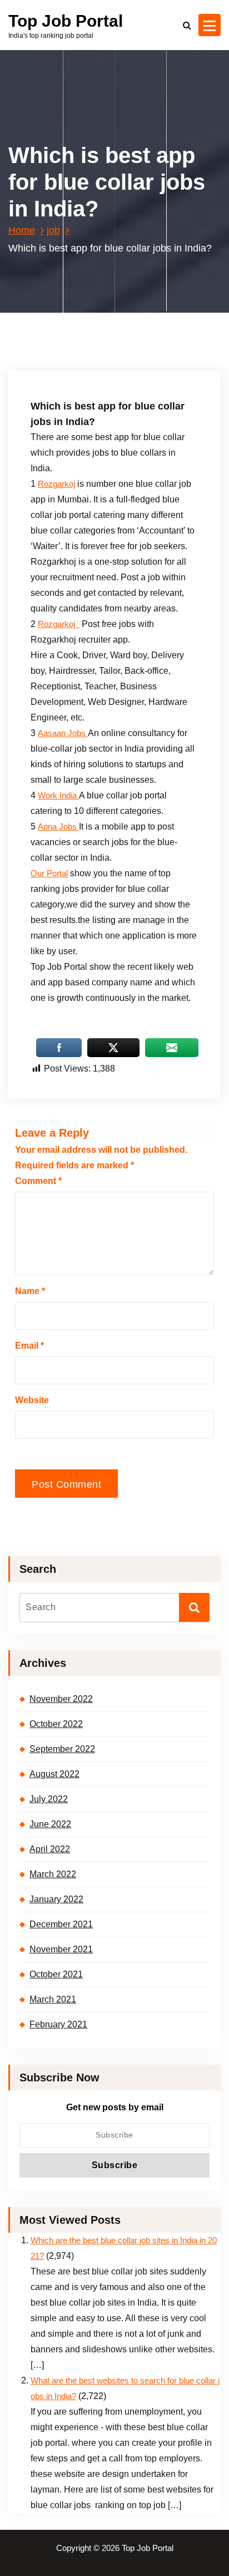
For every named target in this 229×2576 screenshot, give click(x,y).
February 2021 (58, 2024)
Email (29, 1346)
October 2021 (56, 1974)
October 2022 (56, 1724)
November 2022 (61, 1699)
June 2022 (50, 1824)
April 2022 (50, 1849)
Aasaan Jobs (63, 733)
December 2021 (61, 1924)
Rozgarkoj (56, 484)
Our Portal (49, 874)
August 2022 (54, 1774)
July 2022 (49, 1799)
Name (30, 1291)
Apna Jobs (58, 827)
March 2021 (53, 1999)
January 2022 (56, 1899)
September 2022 (62, 1749)
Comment (38, 1181)
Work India (58, 796)
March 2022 (53, 1874)
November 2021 (61, 1949)
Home (22, 230)
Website (32, 1400)
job (53, 230)
